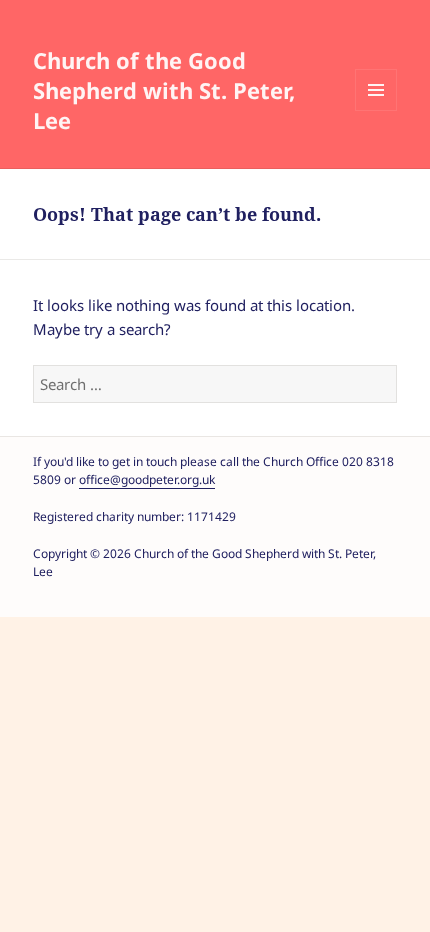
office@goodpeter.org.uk (147, 479)
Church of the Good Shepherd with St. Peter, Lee (164, 90)
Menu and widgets (376, 90)
